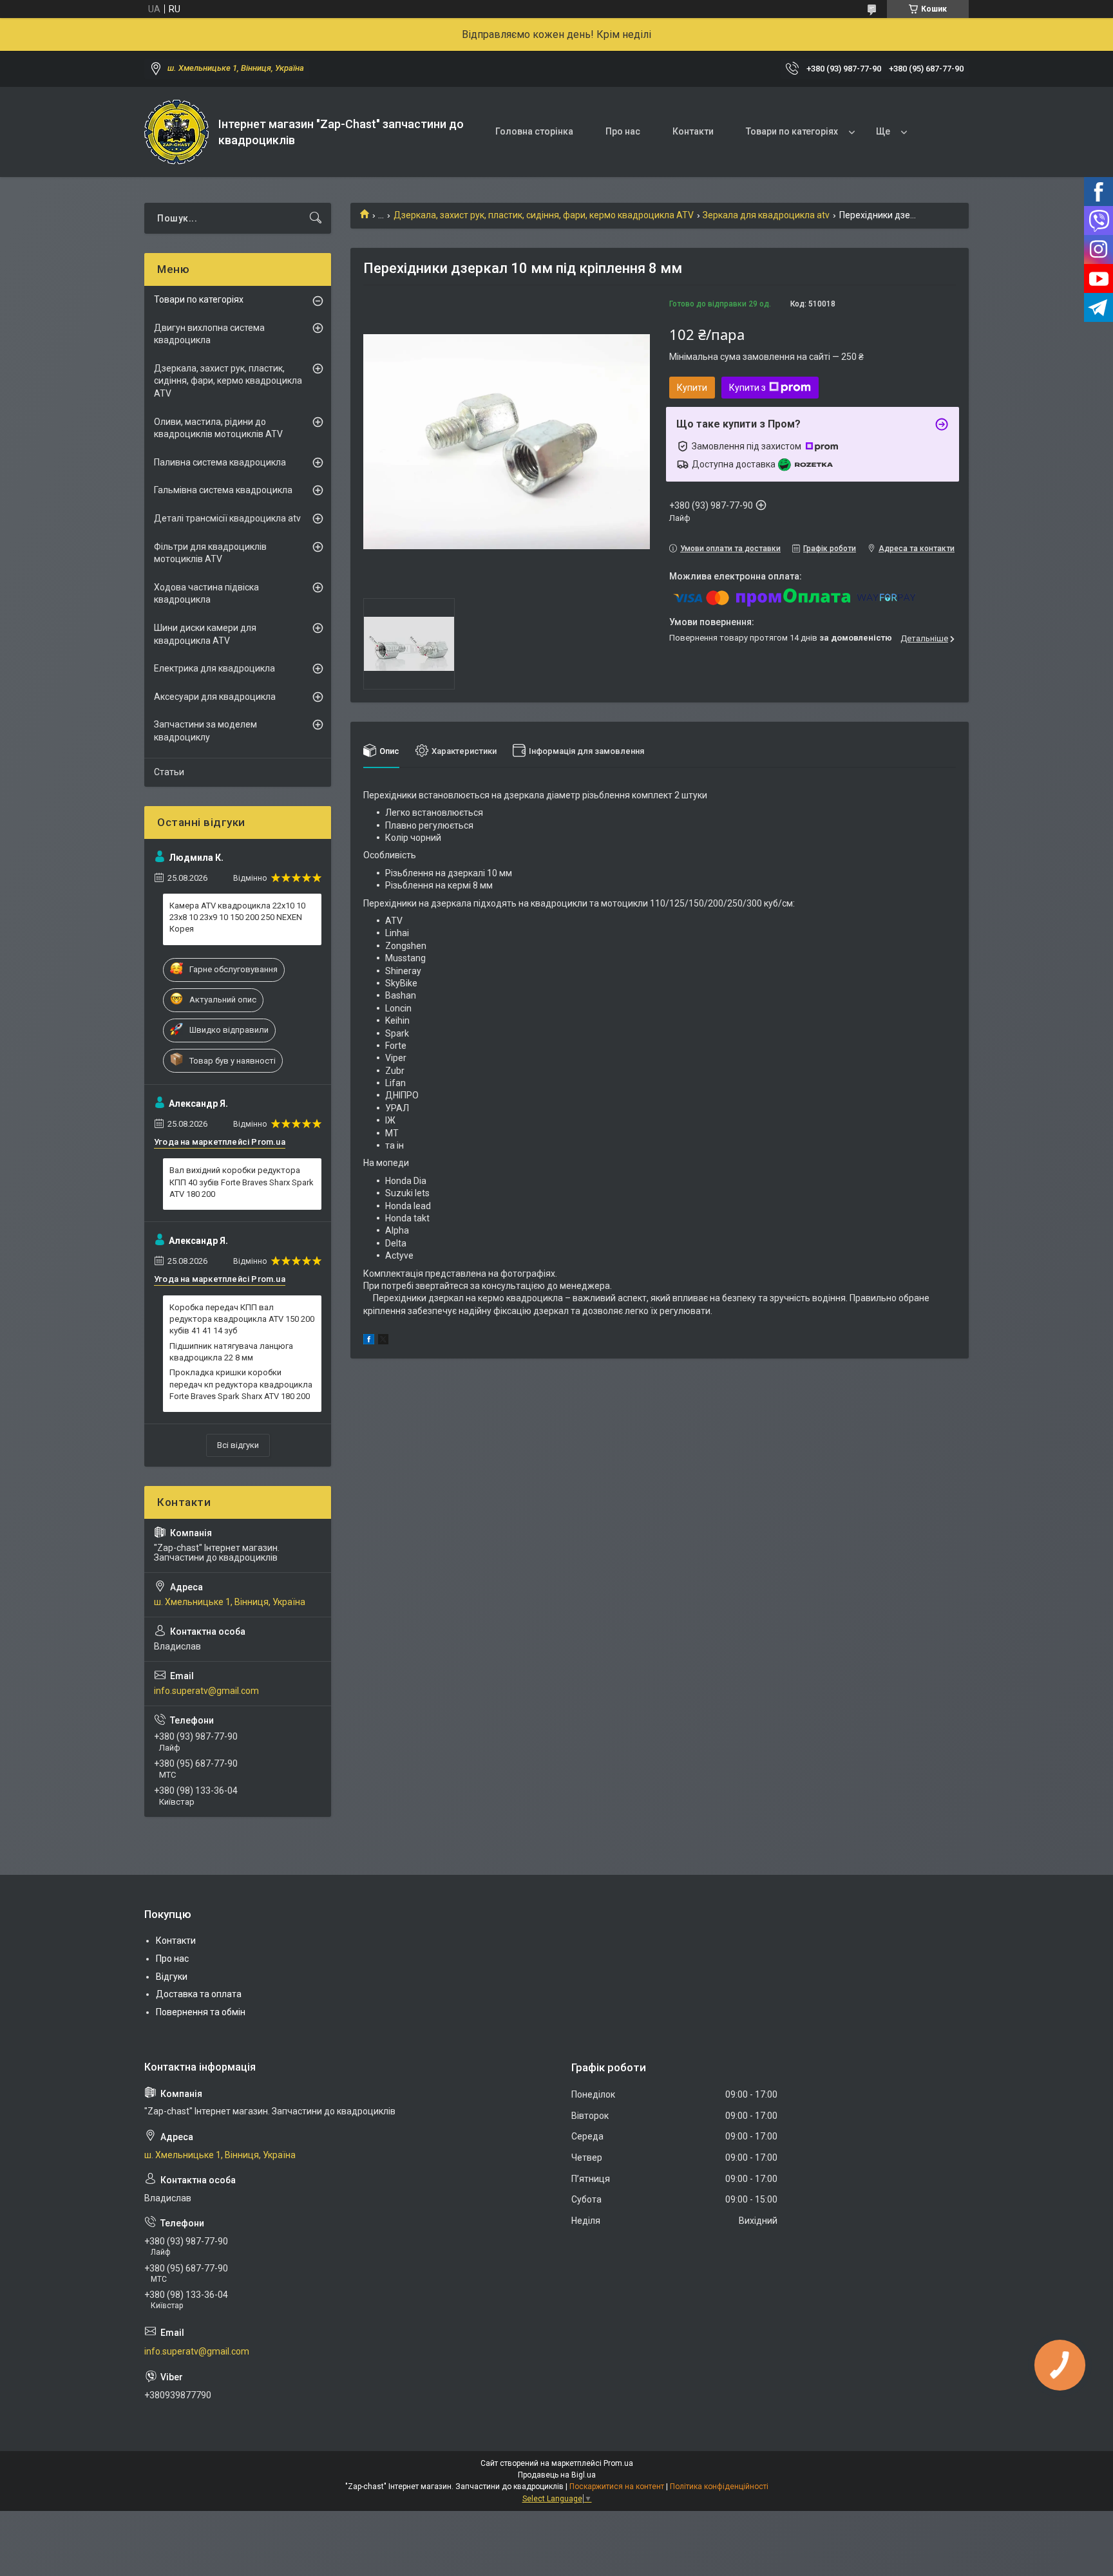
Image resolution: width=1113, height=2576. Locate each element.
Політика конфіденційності (719, 2487)
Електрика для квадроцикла (214, 668)
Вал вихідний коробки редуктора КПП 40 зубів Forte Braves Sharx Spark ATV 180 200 (242, 1182)
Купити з (747, 388)
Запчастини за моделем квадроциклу (205, 731)
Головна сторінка (534, 131)
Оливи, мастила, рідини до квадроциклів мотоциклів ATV (218, 428)
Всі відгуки (238, 1445)
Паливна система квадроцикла (220, 462)
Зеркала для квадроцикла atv (766, 215)
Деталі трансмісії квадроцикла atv (227, 518)
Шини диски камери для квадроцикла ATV (205, 634)
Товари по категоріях (792, 131)
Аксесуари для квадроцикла (215, 697)
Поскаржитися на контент (617, 2487)
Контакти (693, 131)
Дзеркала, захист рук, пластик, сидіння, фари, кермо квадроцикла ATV (544, 215)
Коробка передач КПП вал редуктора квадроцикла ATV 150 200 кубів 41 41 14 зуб (242, 1319)
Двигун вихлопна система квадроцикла (209, 334)
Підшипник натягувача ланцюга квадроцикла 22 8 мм (231, 1352)
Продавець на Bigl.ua (557, 2475)
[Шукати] (316, 218)
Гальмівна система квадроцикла (223, 490)
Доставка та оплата (199, 1994)
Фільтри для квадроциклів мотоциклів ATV (210, 553)
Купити (692, 388)
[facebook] (369, 1341)
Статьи (169, 772)
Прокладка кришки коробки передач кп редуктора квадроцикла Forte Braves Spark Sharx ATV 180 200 (241, 1384)
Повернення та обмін (201, 2012)
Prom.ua (618, 2463)
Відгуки (172, 1977)
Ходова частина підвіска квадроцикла (206, 594)
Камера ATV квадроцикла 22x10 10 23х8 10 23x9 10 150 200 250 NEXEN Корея (237, 917)
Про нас (623, 131)
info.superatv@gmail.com (206, 1691)
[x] (383, 1341)
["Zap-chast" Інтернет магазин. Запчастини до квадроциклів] (176, 132)
